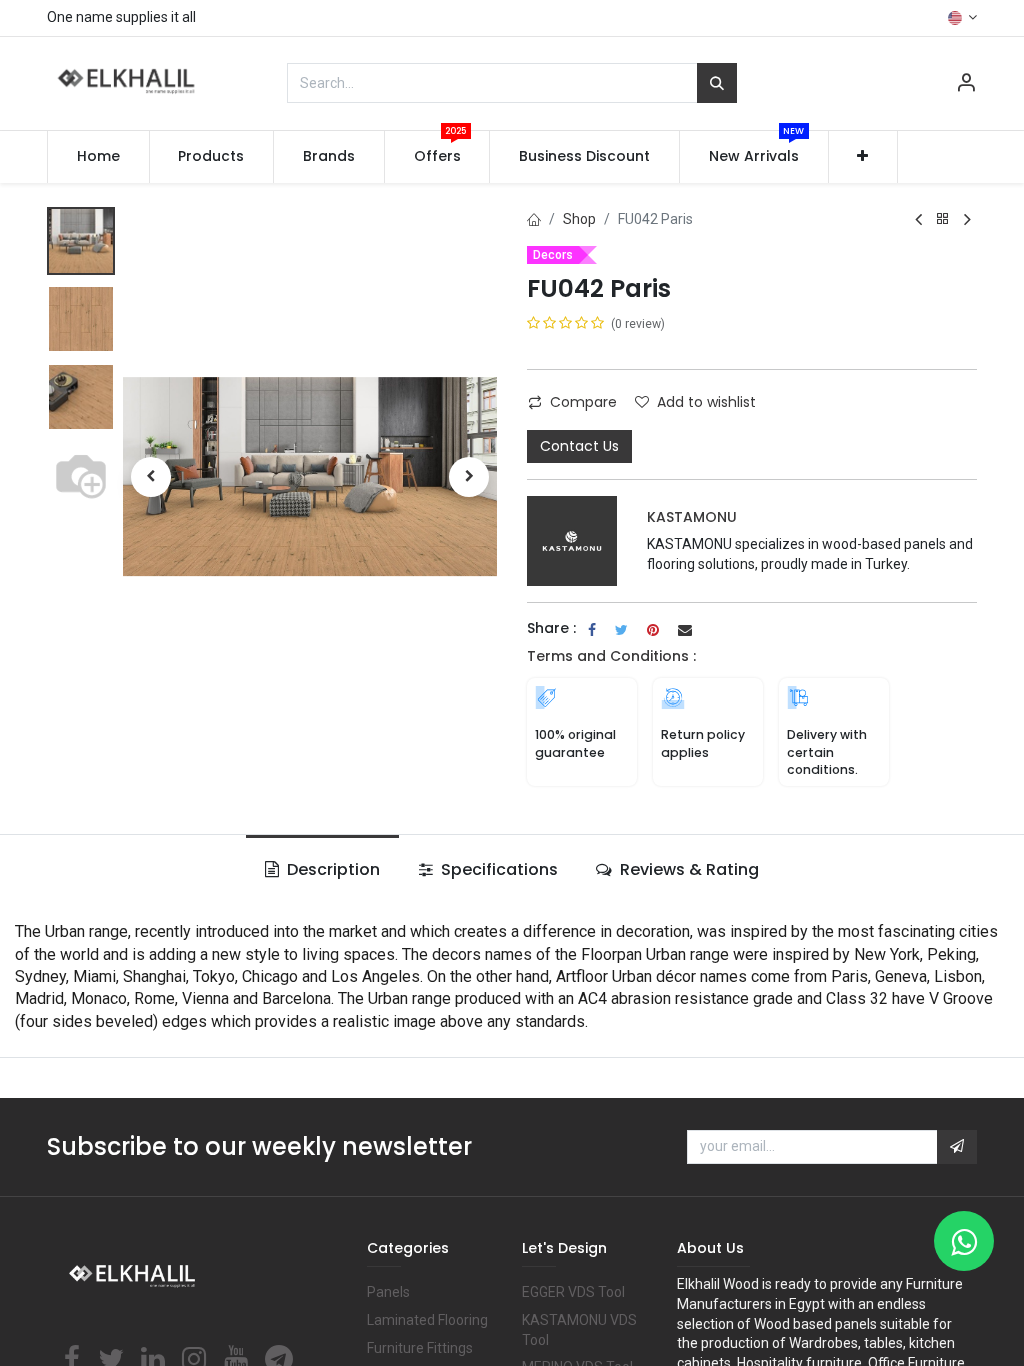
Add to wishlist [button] (706, 402)
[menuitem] (98, 157)
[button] (863, 157)
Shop (579, 219)
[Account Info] (966, 85)
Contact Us (579, 446)
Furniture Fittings (420, 1348)
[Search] (717, 83)
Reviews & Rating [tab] (687, 869)
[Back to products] (943, 219)
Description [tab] (331, 869)
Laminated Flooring (427, 1320)
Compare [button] (583, 402)
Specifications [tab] (497, 869)
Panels (388, 1292)
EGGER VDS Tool (573, 1292)
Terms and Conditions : (611, 656)
